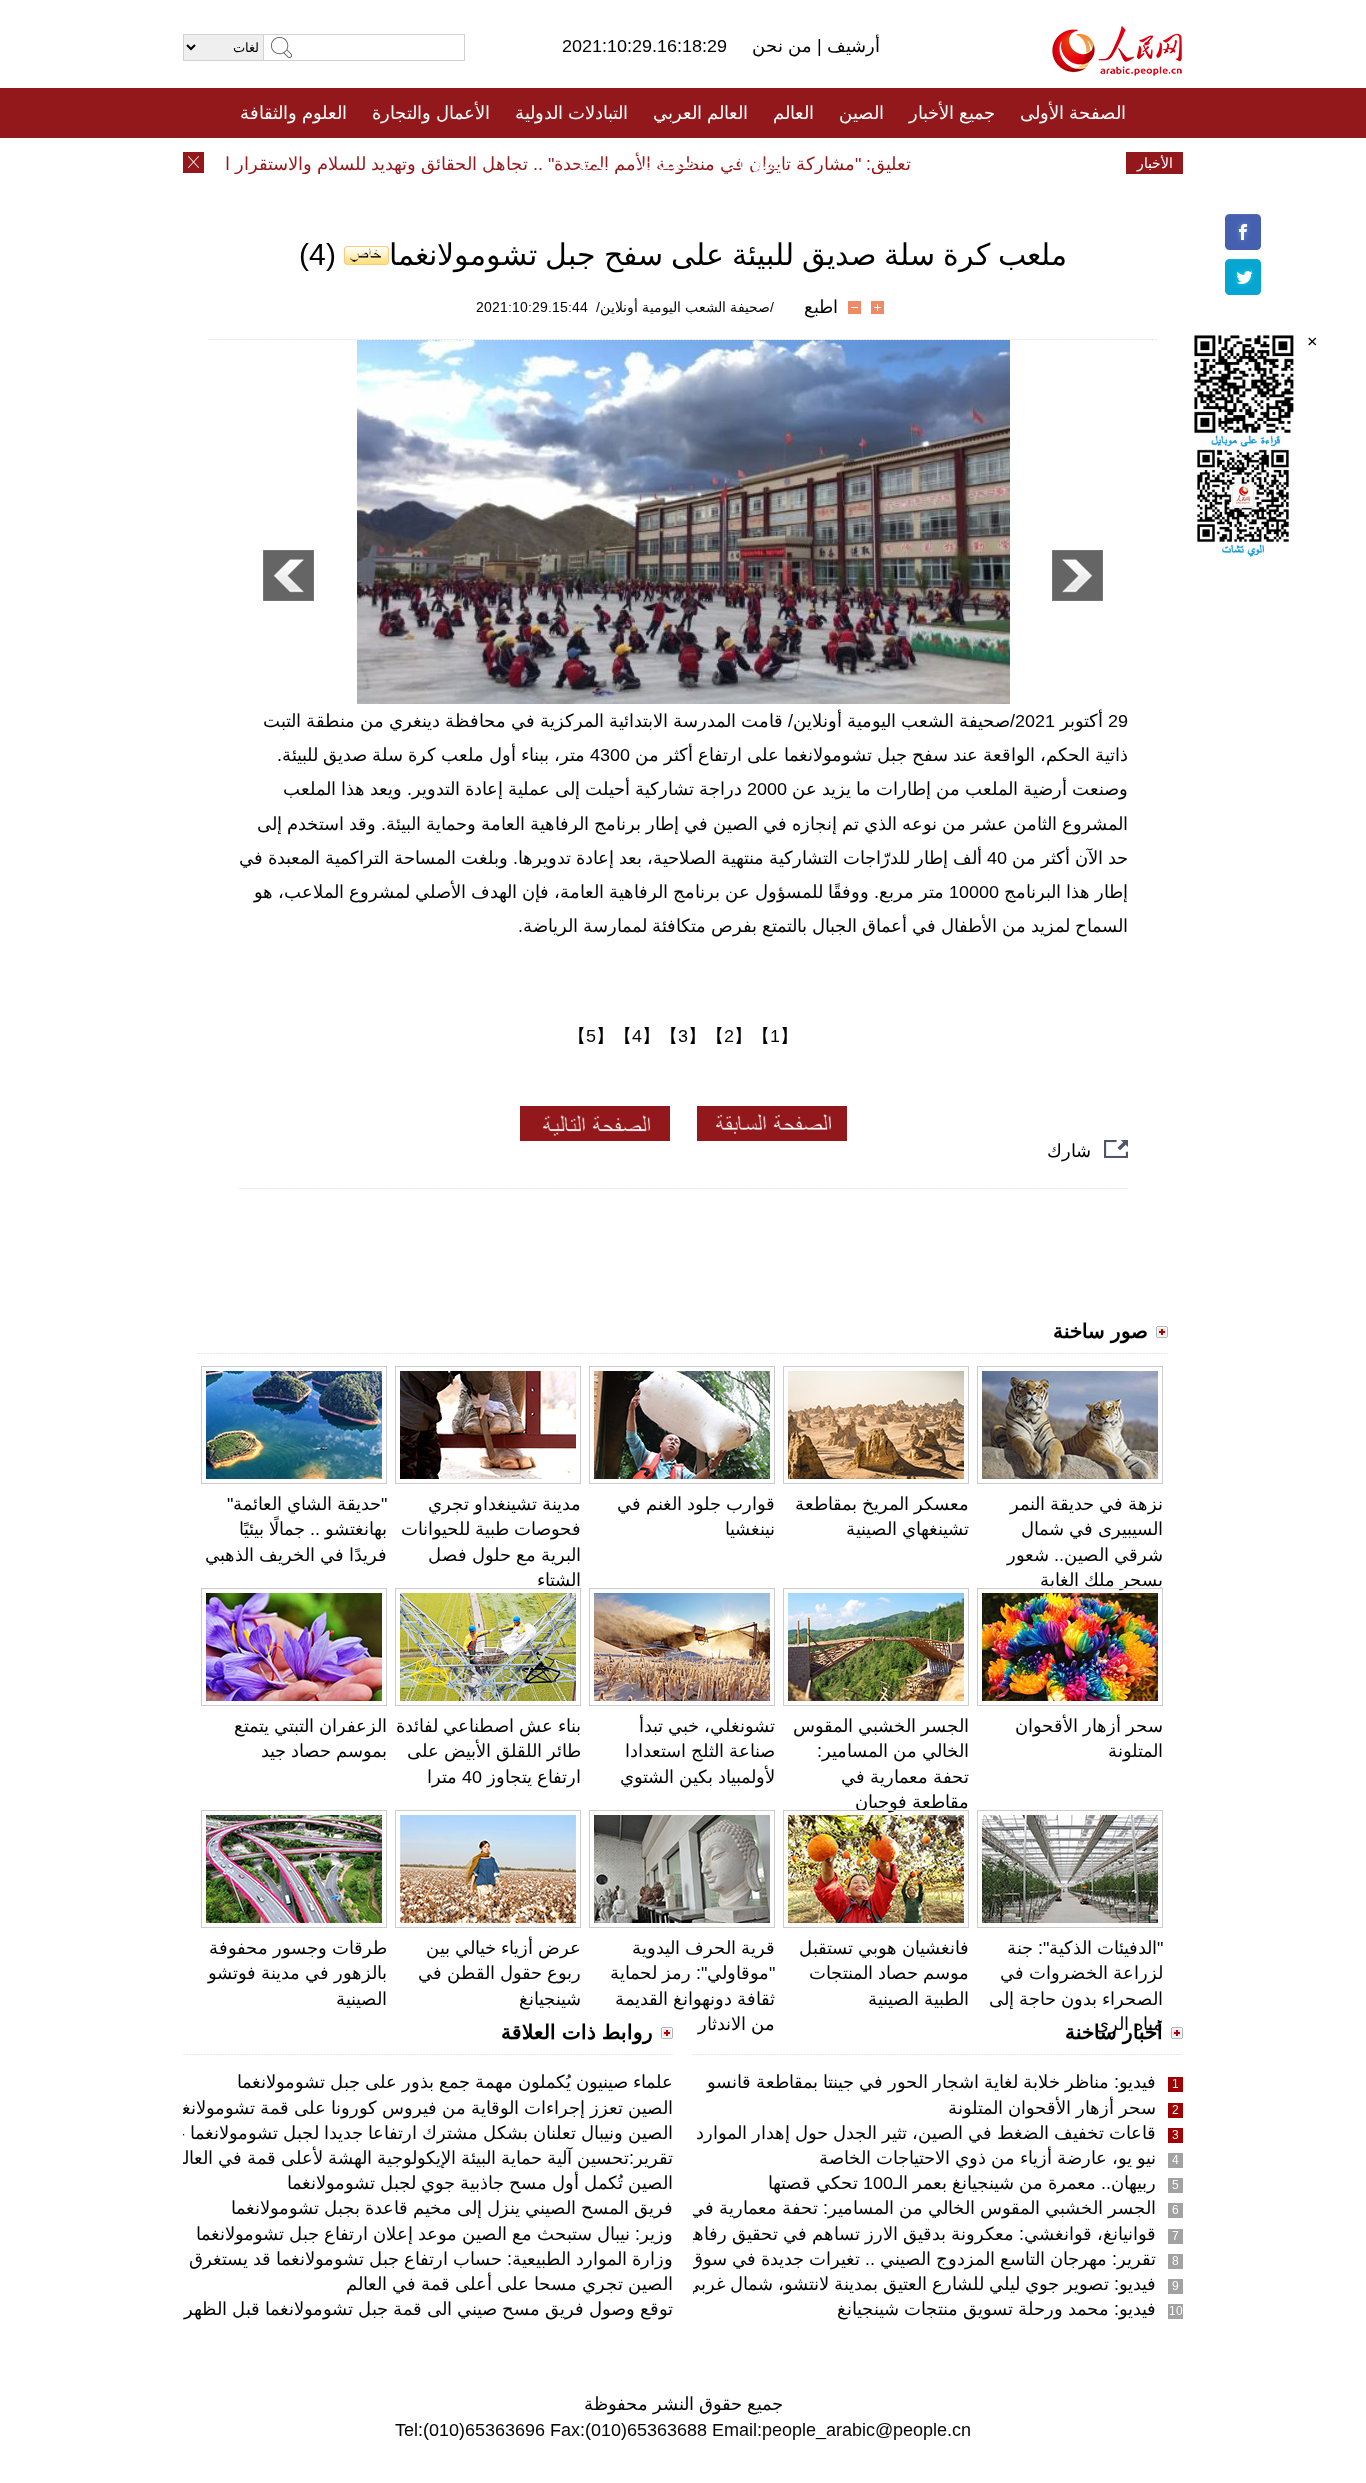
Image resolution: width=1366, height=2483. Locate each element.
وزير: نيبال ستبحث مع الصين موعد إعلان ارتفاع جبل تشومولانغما (434, 2234)
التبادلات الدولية (571, 113)
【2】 (729, 1036)
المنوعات (754, 163)
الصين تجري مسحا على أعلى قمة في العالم (509, 2284)
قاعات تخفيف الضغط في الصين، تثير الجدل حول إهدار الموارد (926, 2133)
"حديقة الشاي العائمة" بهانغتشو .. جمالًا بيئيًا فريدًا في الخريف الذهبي (296, 1529)
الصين (861, 113)
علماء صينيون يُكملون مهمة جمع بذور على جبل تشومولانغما (455, 2082)
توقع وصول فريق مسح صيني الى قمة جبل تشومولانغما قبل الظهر (428, 2309)
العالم (793, 113)
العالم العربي (700, 113)
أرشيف (851, 46)
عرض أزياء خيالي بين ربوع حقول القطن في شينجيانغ (499, 1973)
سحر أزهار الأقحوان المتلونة (1052, 2108)
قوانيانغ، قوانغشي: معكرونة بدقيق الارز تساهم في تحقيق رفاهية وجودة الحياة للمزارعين (829, 2234)
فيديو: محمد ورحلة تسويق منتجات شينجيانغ (996, 2309)
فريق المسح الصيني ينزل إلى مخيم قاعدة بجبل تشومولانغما (452, 2208)
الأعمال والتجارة (431, 113)
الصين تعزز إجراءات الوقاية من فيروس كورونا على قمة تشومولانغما (420, 2108)
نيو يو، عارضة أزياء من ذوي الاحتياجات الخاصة (987, 2158)
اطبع (821, 307)
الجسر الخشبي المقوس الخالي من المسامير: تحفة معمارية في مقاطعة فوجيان (863, 2208)
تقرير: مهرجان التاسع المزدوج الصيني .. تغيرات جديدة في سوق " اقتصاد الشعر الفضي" (835, 2259)
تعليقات (668, 163)
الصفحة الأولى (1073, 113)
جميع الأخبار (952, 113)
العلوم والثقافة (293, 113)
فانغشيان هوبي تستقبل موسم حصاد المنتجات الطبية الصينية (884, 1973)
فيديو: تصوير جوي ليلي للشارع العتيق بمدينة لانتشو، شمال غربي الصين (896, 2284)
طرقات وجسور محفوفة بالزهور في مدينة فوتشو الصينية (297, 1973)
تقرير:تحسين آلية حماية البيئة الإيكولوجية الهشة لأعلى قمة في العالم (422, 2158)
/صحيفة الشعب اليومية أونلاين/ (685, 307)
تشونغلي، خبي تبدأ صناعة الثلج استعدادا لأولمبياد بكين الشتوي (697, 1751)
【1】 (775, 1036)
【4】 (637, 1036)
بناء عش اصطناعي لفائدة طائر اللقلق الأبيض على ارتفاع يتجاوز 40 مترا (488, 1751)
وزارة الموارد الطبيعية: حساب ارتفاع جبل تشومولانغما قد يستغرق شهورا (405, 2259)
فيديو (596, 163)
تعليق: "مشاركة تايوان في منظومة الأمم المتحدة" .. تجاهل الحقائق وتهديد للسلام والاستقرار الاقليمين (566, 164)
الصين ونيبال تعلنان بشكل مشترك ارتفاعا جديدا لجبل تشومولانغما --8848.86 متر (375, 2133)
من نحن (784, 46)
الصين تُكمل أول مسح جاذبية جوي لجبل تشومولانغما (480, 2183)
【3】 (683, 1036)
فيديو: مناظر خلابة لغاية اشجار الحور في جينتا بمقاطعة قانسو (931, 2082)
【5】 (591, 1036)
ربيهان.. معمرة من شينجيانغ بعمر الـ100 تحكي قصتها (962, 2183)
